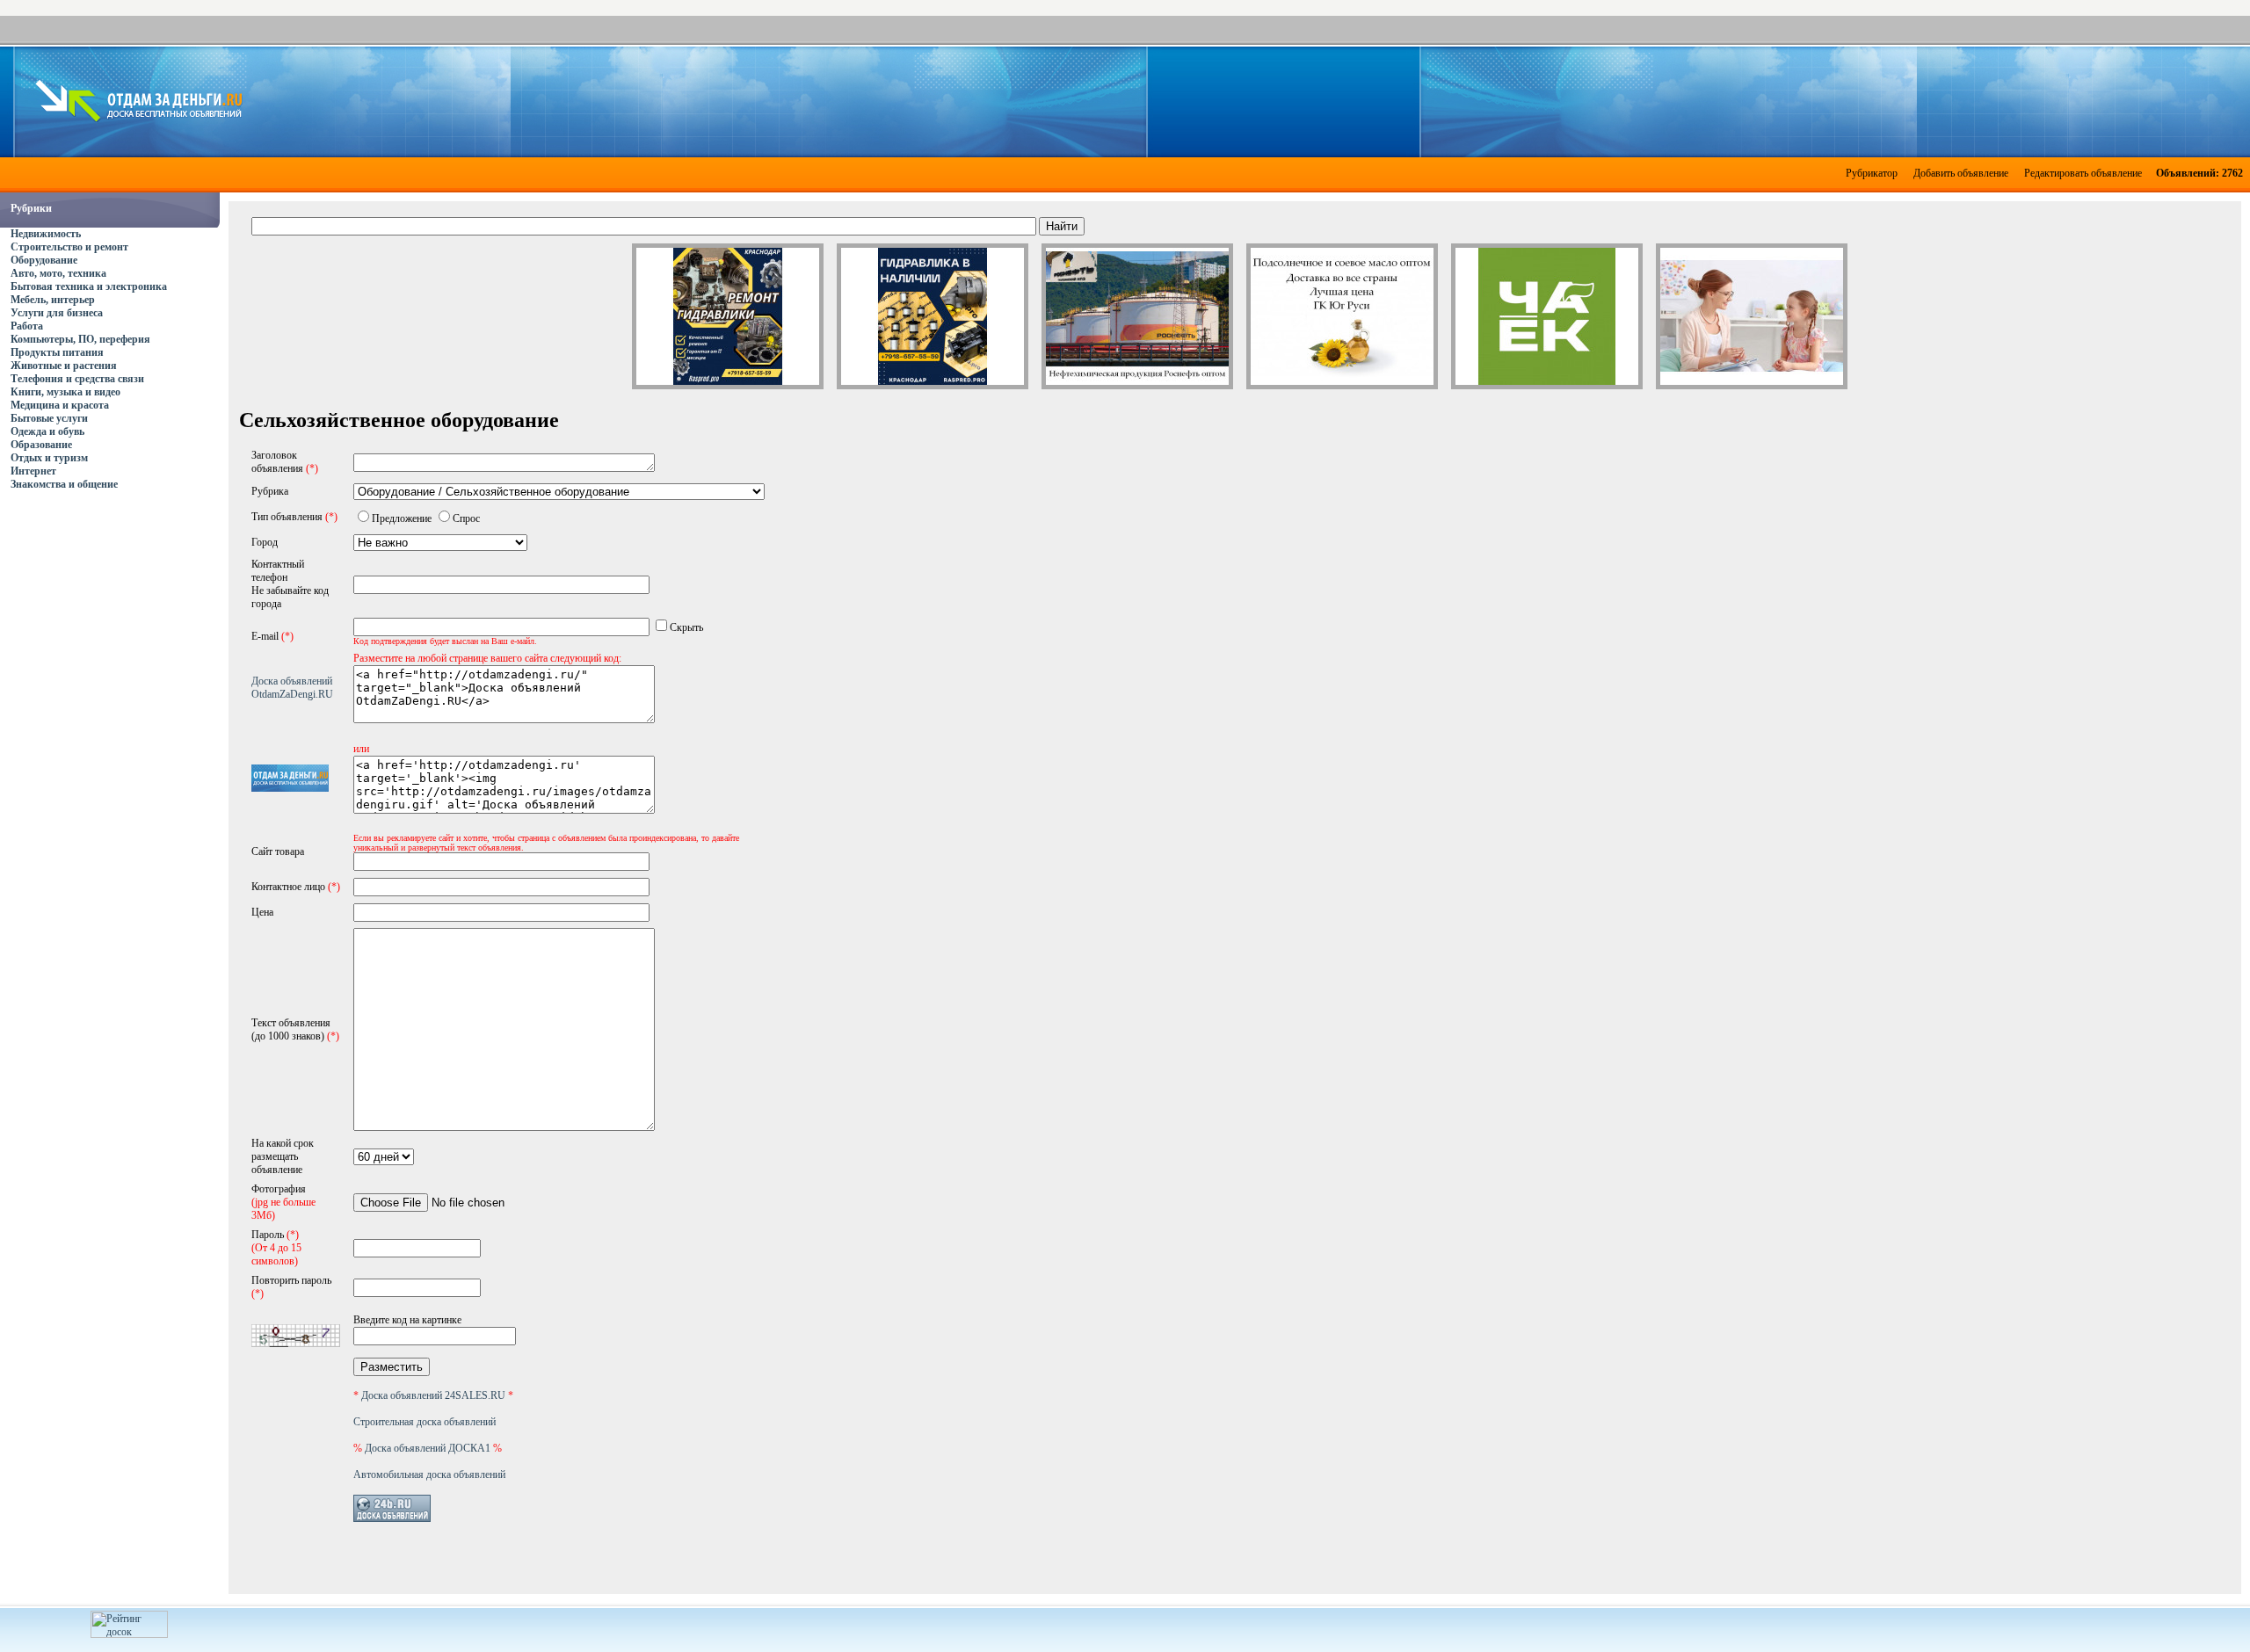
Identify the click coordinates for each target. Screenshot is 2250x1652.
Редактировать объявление (2083, 173)
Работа (27, 326)
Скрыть (686, 627)
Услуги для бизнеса (57, 313)
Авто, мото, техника (58, 273)
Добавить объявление (1961, 173)
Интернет (33, 471)
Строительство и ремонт (69, 247)
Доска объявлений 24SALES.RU (433, 1395)
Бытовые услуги (49, 418)
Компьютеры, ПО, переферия (80, 339)
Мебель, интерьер (53, 300)
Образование (41, 445)
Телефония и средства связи (77, 379)
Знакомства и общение (64, 484)
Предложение (402, 518)
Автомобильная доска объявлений (429, 1474)
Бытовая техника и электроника (89, 286)
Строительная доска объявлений (425, 1422)
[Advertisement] (1241, 100)
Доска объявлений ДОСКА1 (428, 1448)
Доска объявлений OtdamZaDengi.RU (292, 688)
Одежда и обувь (47, 431)
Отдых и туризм (49, 458)
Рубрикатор (1872, 173)
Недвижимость (46, 234)
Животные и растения (64, 366)
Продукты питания (57, 352)
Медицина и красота (60, 405)
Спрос (466, 518)
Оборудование (44, 260)
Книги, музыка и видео (65, 392)
